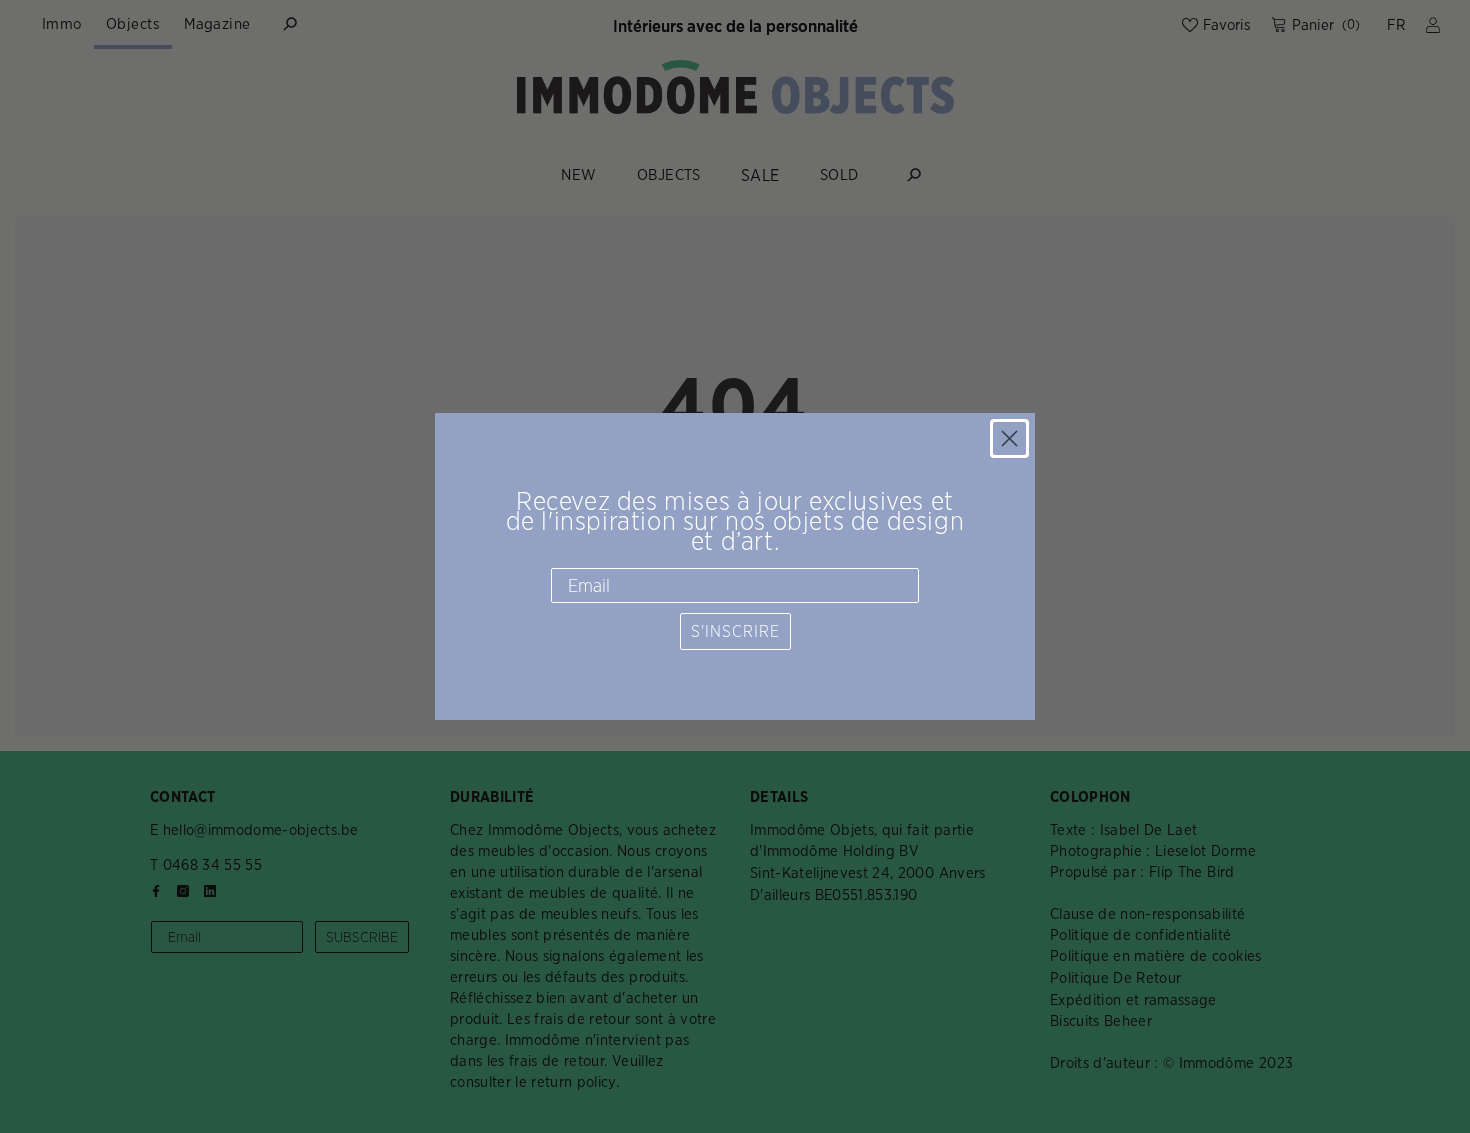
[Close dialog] (1009, 438)
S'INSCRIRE (735, 631)
